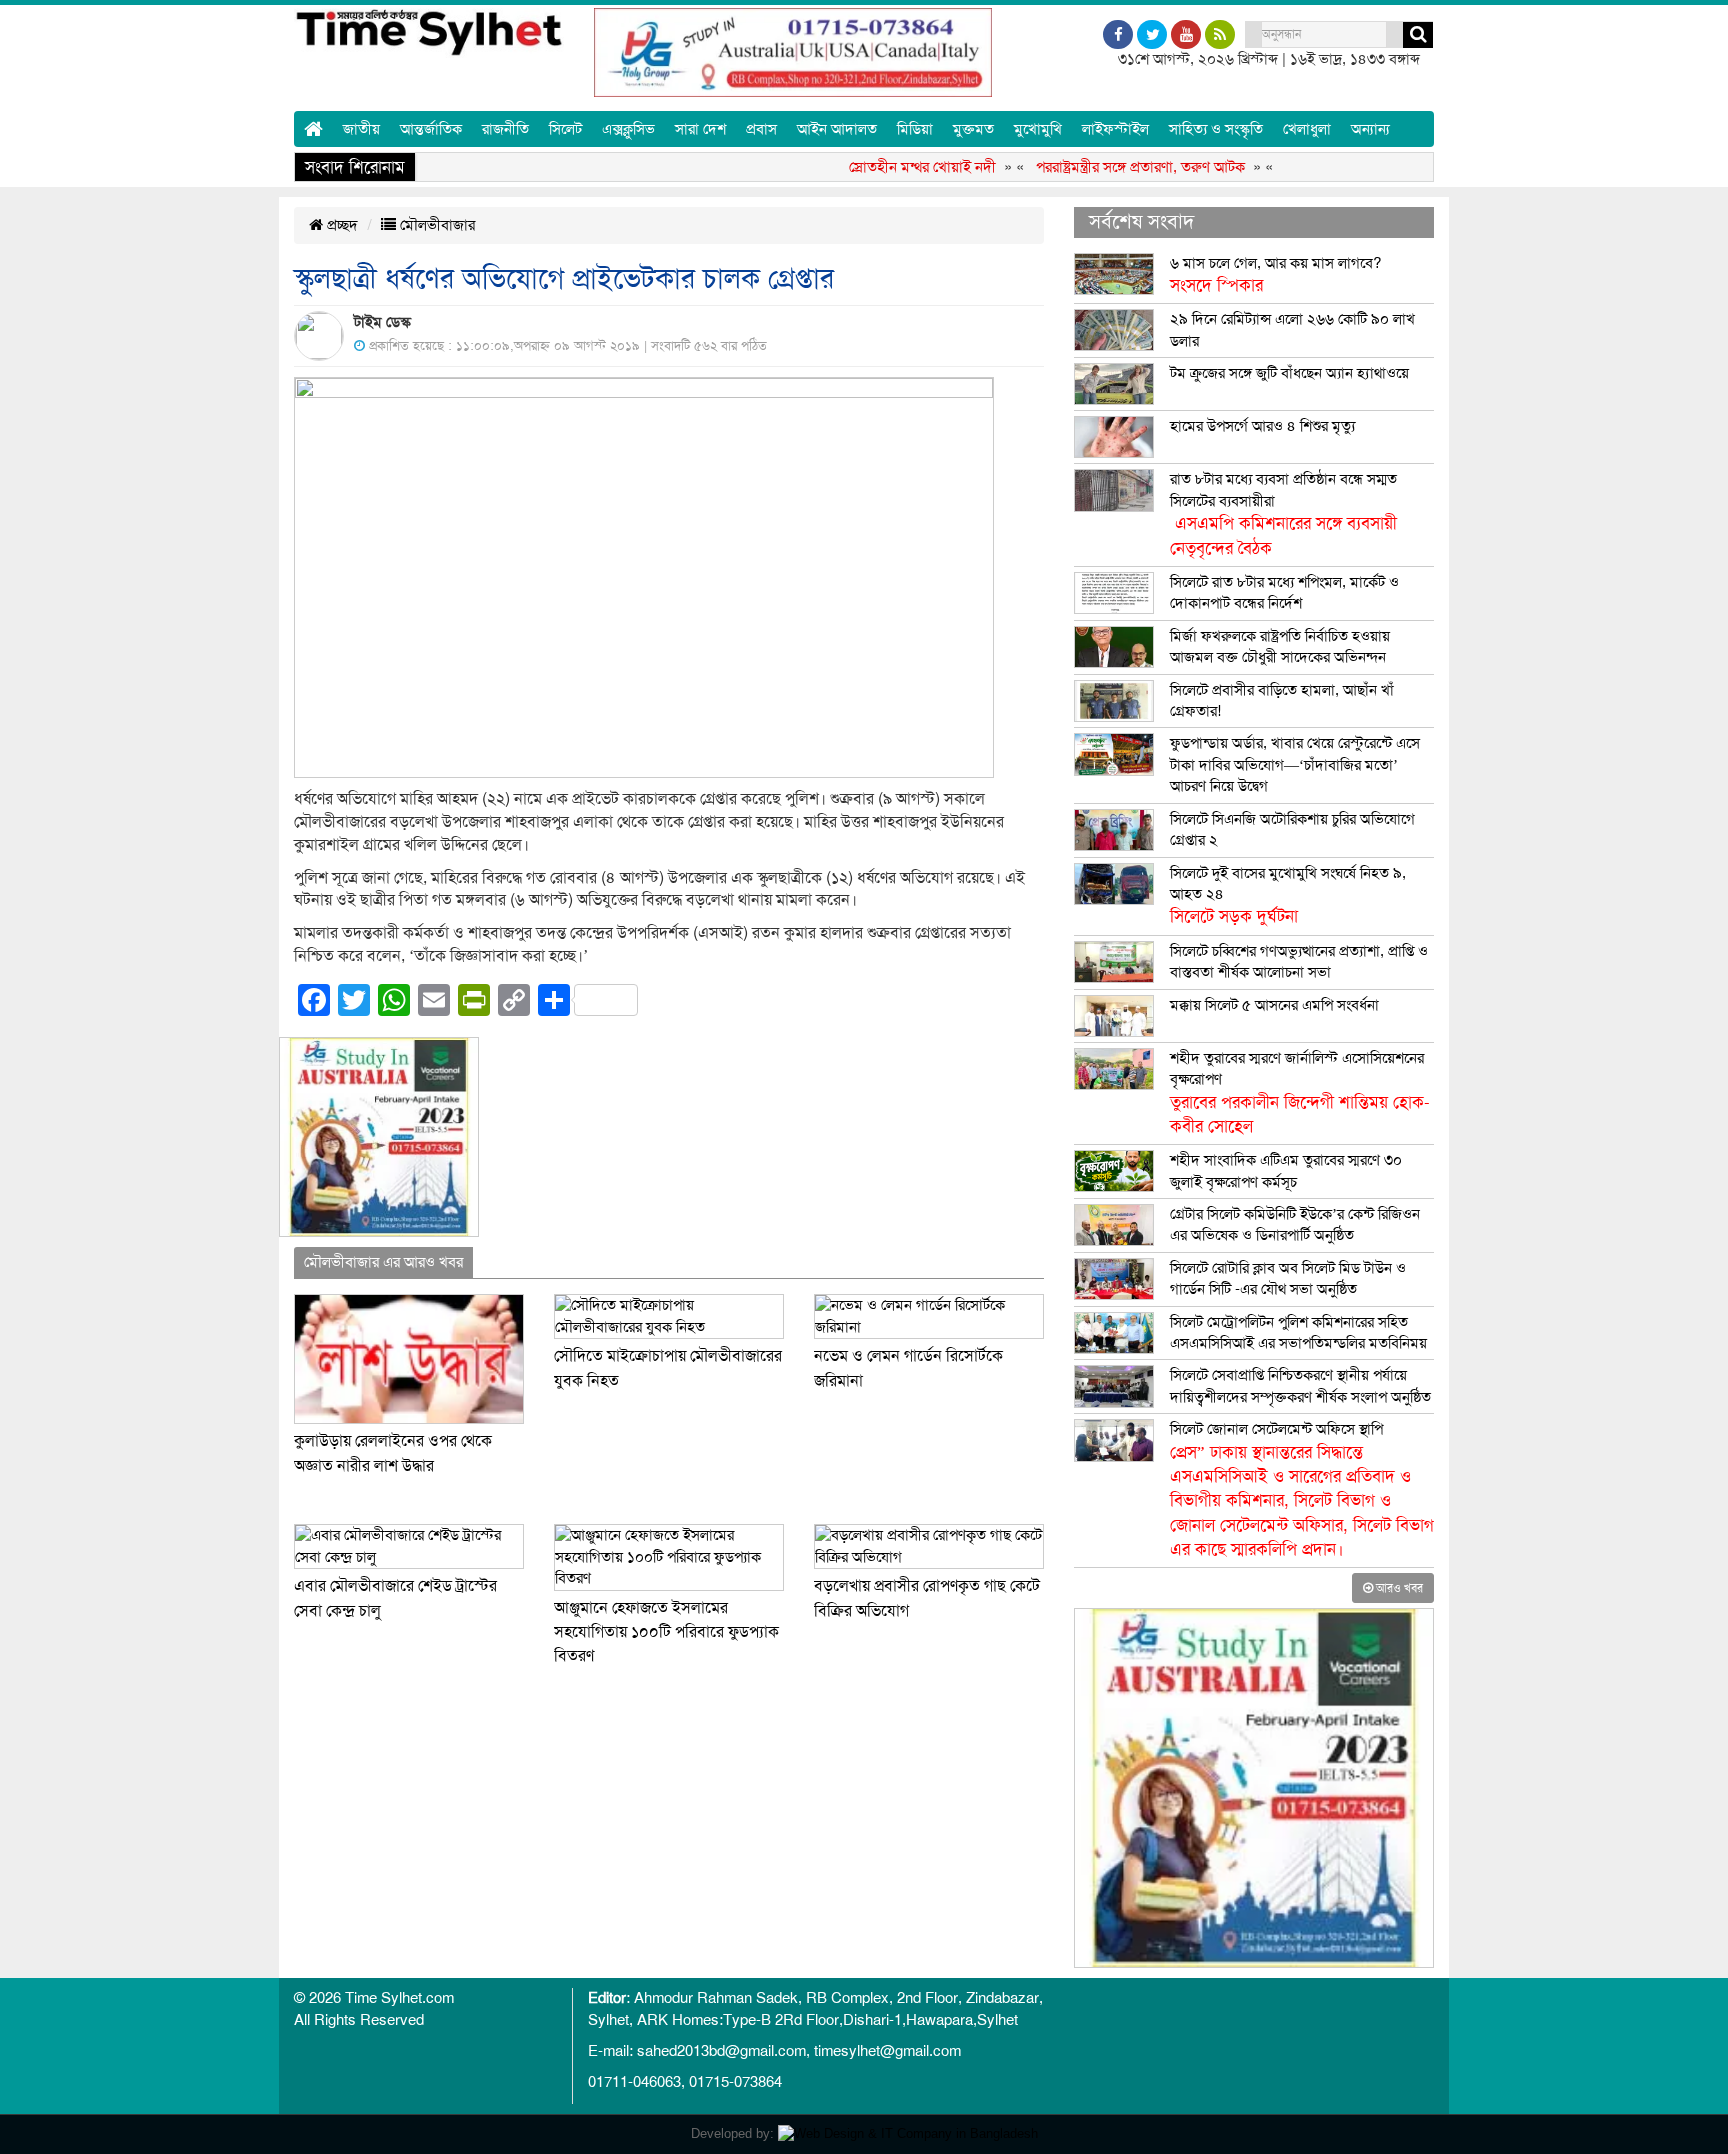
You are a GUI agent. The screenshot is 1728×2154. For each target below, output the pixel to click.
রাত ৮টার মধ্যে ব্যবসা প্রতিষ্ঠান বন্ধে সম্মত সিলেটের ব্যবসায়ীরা (1283, 513)
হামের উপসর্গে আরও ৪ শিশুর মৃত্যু (1262, 426)
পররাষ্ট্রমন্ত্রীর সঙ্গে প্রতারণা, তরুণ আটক (1102, 167)
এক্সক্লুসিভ (628, 129)
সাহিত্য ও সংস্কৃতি (1216, 129)
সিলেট (565, 129)
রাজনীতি (505, 129)
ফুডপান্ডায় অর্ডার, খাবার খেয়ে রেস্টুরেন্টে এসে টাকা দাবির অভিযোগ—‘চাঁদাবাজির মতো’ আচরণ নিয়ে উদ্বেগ (1295, 764)
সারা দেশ (700, 129)
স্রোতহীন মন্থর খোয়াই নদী (884, 167)
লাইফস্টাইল (1115, 129)
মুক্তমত (973, 129)
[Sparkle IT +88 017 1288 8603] (908, 2133)
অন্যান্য (1370, 129)
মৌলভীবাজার (435, 225)
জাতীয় (361, 129)
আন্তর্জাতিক (431, 129)
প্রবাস (761, 129)
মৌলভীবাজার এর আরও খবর (383, 1262)
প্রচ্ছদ (340, 225)
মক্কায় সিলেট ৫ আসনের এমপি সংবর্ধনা (1274, 1005)
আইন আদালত (837, 129)
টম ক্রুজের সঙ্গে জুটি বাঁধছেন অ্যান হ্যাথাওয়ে (1289, 373)
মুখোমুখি (1038, 129)
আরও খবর (1398, 1588)
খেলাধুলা (1307, 129)
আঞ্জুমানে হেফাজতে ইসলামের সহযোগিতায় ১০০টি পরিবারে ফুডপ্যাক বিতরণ (666, 1632)
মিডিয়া (915, 129)
